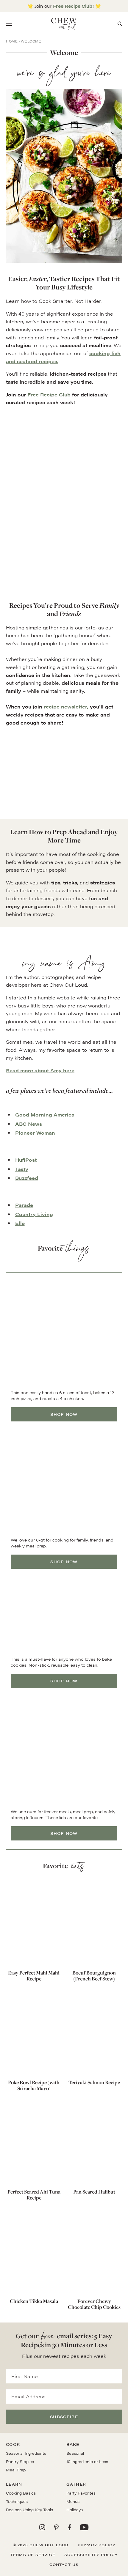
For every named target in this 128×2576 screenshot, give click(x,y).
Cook (13, 2444)
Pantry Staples (20, 2461)
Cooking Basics (21, 2493)
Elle (20, 1223)
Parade (24, 1205)
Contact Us (64, 2564)
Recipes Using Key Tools (29, 2510)
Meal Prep (16, 2470)
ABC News (29, 1124)
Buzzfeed (27, 1178)
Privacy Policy (97, 2545)
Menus (73, 2501)
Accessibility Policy (91, 2555)
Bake (73, 2444)
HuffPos (25, 1160)
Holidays (75, 2510)
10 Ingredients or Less (87, 2461)
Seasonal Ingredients (26, 2453)
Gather (76, 2484)
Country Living (34, 1214)
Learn (14, 2484)
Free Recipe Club (49, 395)
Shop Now (64, 1414)
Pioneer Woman (35, 1133)
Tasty (22, 1169)
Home (12, 41)
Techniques (17, 2501)
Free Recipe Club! (73, 6)
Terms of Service (33, 2555)
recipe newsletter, (66, 707)
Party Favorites (81, 2493)
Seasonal (75, 2453)
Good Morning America (45, 1115)
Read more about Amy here (40, 1070)
